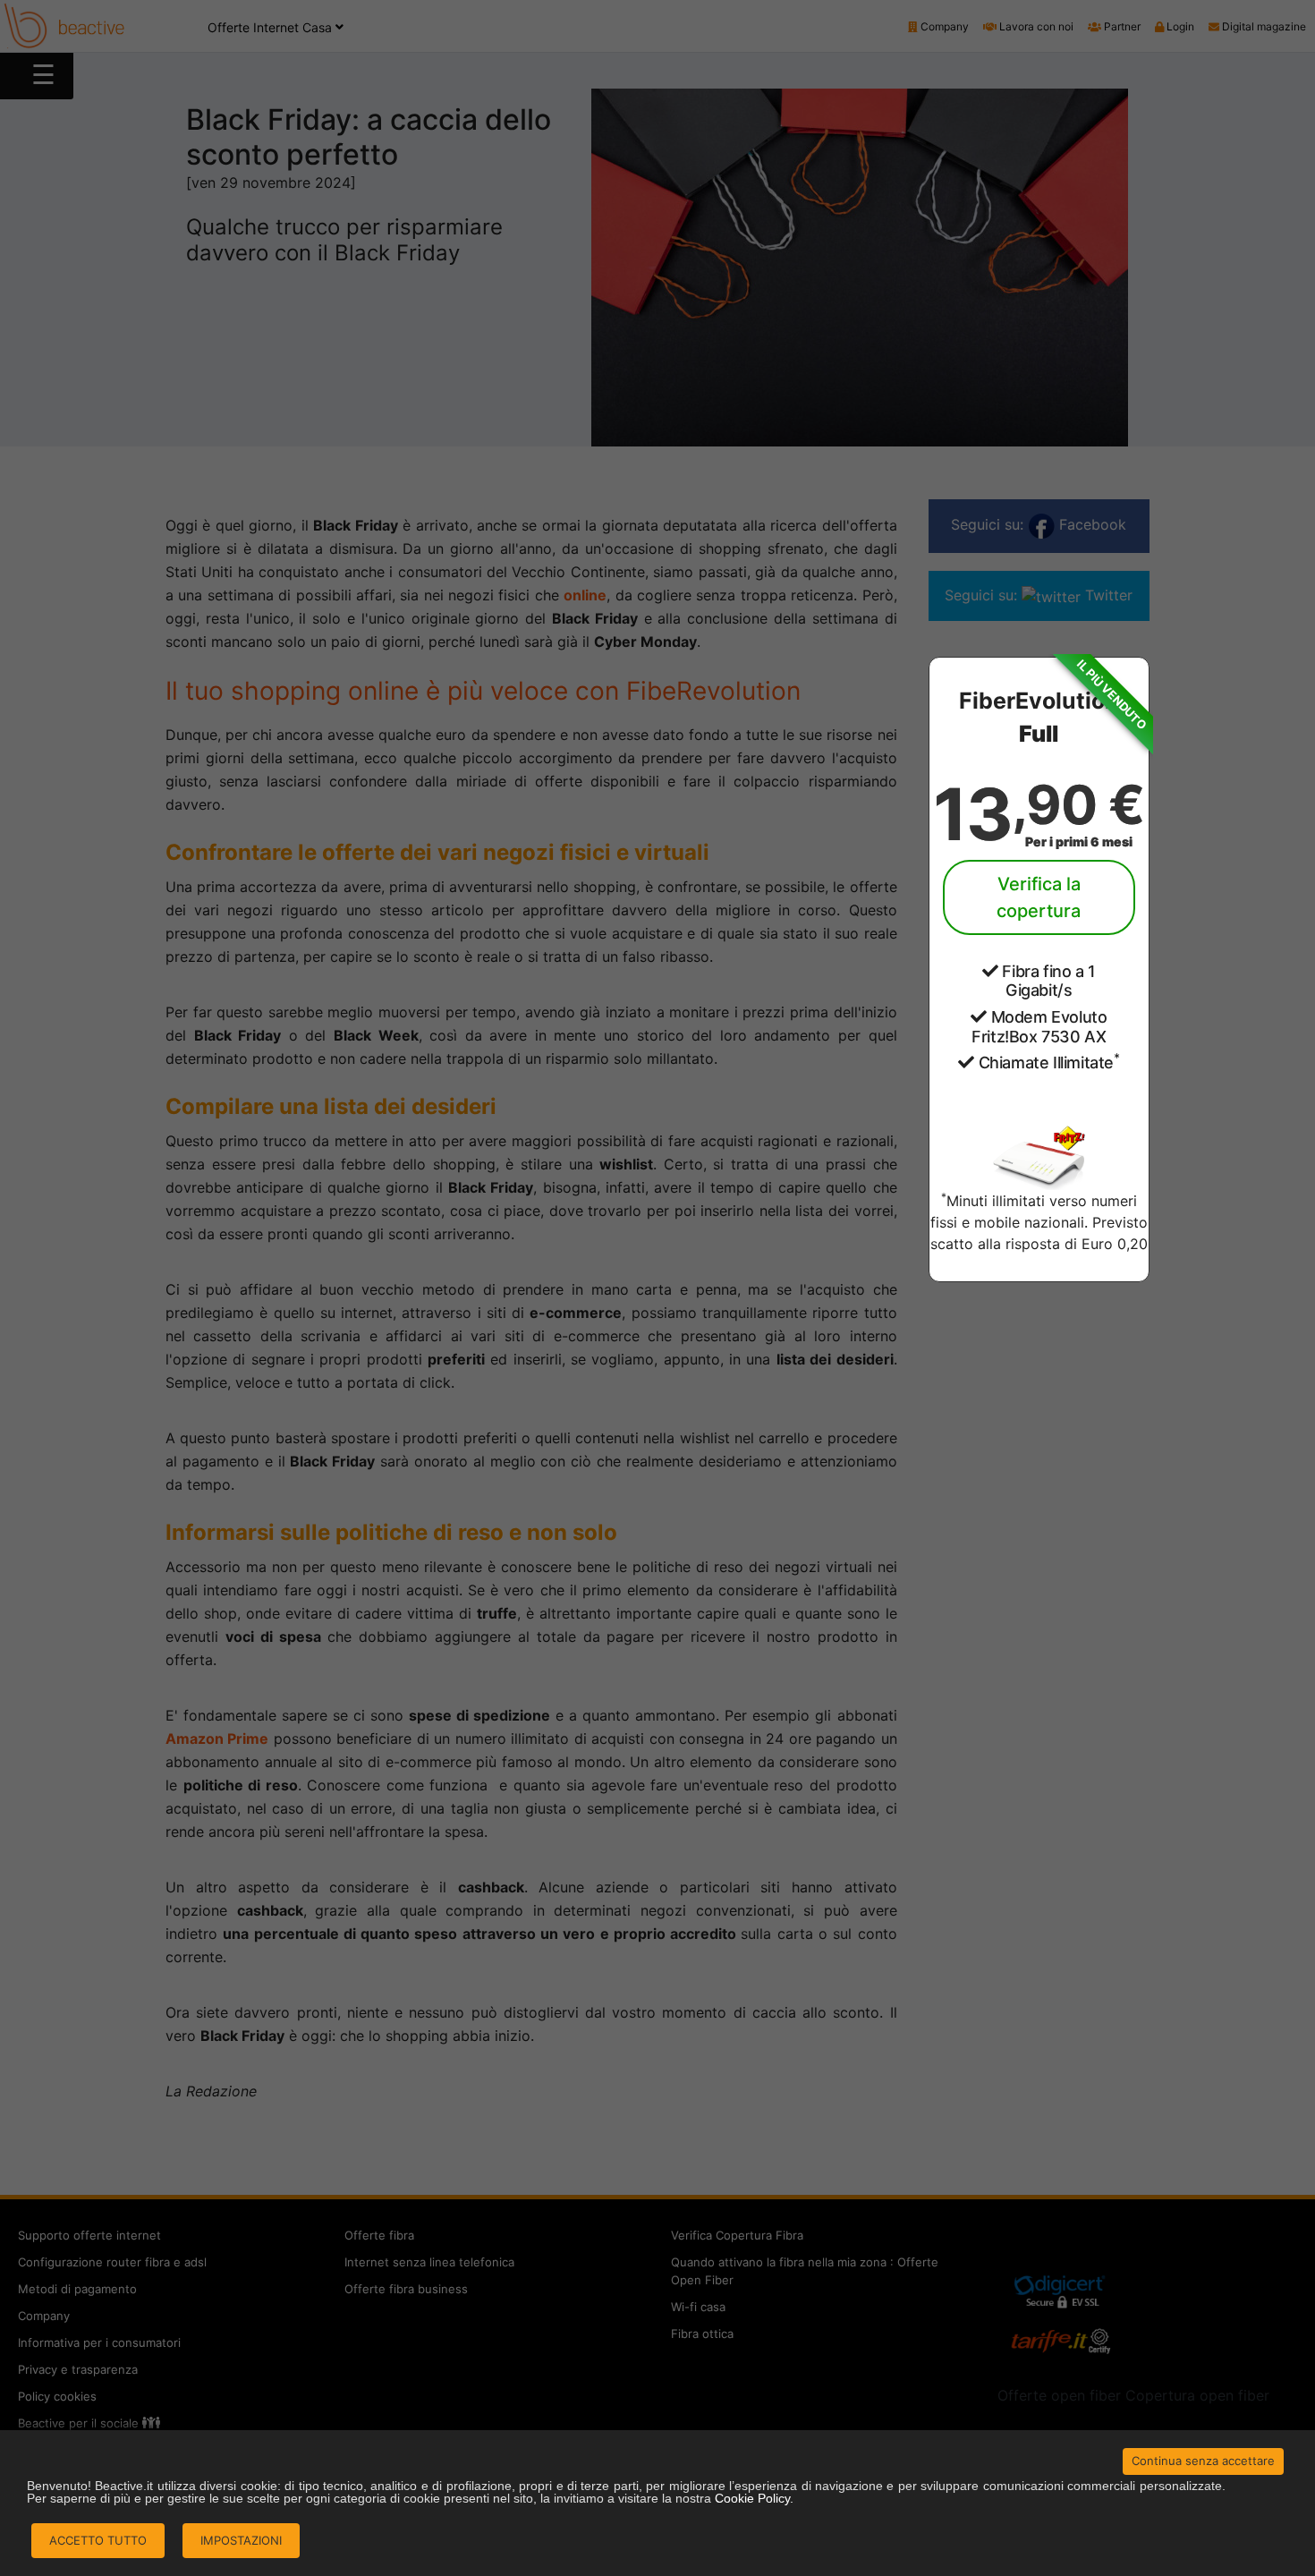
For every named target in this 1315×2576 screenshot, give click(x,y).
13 (1039, 814)
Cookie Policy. (754, 2498)
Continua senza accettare (1203, 2461)
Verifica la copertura (1039, 897)
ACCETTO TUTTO (98, 2540)
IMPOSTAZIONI (241, 2540)
